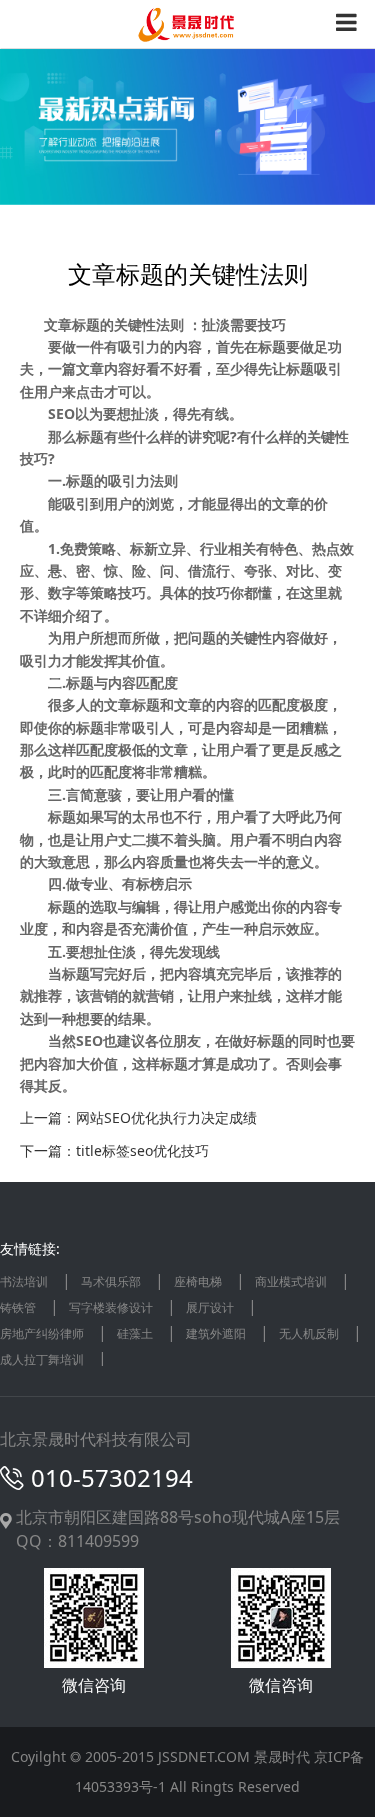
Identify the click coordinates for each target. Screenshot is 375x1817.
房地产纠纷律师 (42, 1333)
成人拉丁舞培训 (42, 1359)
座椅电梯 (198, 1281)
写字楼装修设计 (111, 1307)
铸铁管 (18, 1307)
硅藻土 (135, 1333)
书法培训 (24, 1281)
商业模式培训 (291, 1281)
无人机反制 (309, 1333)
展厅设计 (210, 1307)
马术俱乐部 (111, 1281)
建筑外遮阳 (216, 1333)
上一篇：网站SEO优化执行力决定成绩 (138, 1117)
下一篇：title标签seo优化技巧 (114, 1150)
